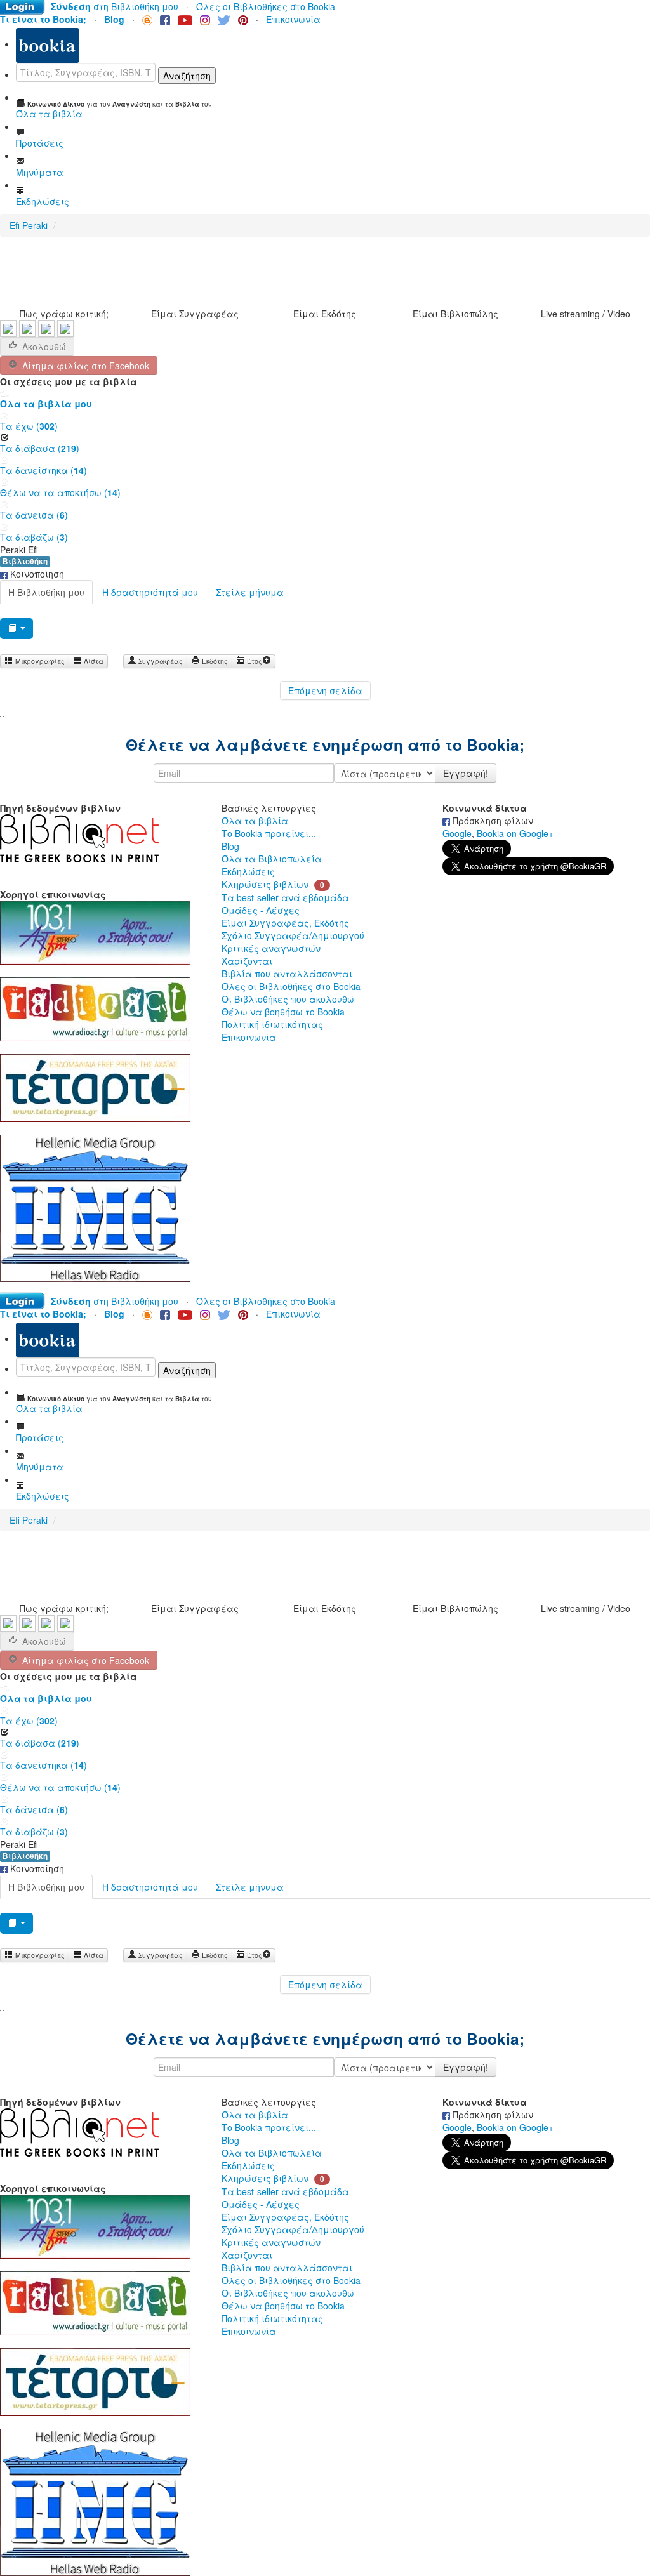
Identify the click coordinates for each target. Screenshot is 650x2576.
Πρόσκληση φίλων (492, 821)
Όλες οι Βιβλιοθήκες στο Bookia (266, 6)
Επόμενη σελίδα (325, 690)
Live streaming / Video (586, 314)
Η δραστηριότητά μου (150, 592)
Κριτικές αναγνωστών (271, 948)
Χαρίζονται (247, 961)
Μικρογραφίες (39, 661)
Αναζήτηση (187, 76)
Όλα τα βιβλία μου (46, 404)
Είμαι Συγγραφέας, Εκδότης (285, 923)
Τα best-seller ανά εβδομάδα (285, 897)
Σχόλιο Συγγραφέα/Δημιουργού (293, 935)
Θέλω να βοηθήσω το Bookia (283, 1012)
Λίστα (93, 661)
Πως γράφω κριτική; (64, 314)
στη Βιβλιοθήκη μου (115, 6)
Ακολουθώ (44, 347)
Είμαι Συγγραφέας (195, 314)
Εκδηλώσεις (248, 871)
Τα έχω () (29, 426)
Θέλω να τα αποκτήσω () (60, 492)
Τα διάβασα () (40, 448)
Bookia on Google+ (515, 833)
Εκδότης (214, 661)
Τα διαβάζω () (34, 537)
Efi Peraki (29, 225)
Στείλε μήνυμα (250, 592)
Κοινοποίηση (36, 574)
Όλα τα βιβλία (255, 821)
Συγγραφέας (160, 661)
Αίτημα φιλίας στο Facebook (83, 366)
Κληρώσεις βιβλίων (265, 884)
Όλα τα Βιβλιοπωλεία (272, 859)
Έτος (254, 661)
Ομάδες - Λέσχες (261, 910)
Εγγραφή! (466, 773)
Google (457, 833)
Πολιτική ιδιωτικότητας (272, 1024)
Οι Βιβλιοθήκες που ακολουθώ (288, 999)
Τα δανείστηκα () (43, 470)
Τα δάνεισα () (34, 515)
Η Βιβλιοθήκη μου (46, 592)
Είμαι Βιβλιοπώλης (455, 314)
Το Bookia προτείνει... (269, 833)
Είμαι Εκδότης (325, 314)
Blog (230, 846)
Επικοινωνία (293, 19)
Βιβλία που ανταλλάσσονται (287, 974)
